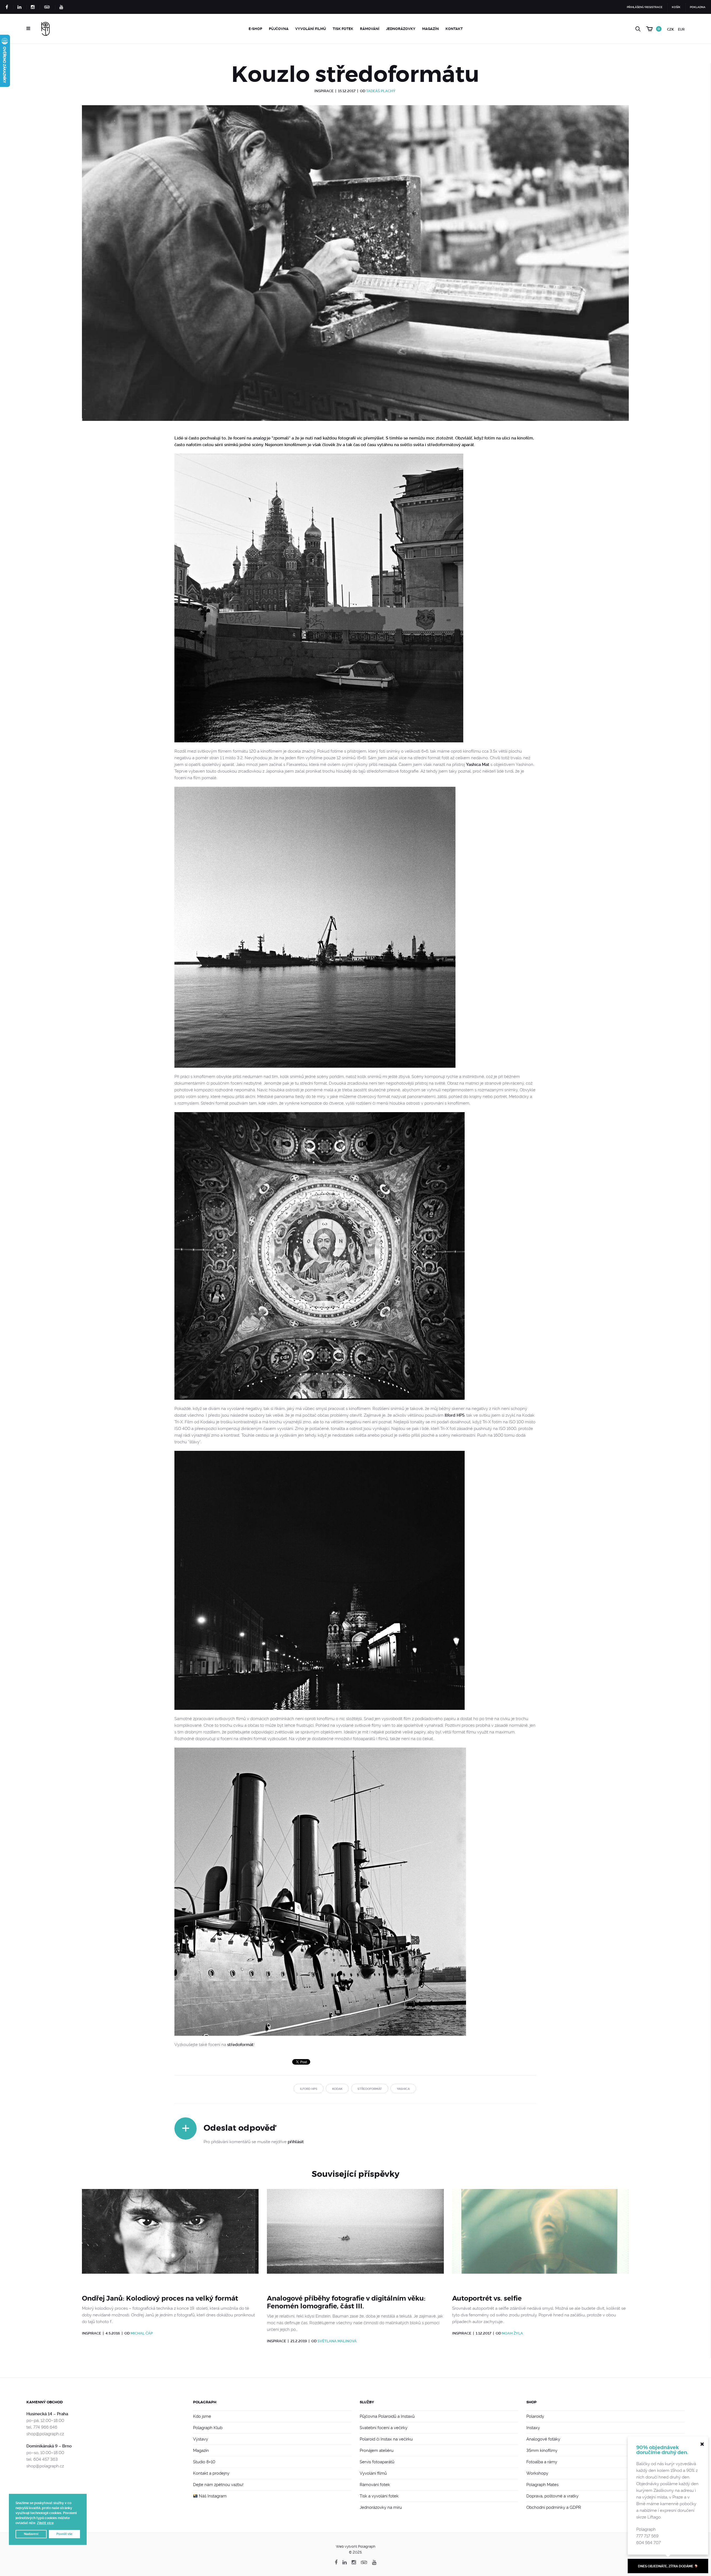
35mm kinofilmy (542, 2451)
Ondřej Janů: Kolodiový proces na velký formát (160, 2298)
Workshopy (537, 2473)
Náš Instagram (212, 2496)
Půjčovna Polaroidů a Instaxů (387, 2416)
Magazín (430, 29)
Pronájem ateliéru (377, 2451)
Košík (676, 7)
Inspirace (324, 91)
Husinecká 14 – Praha (47, 2414)
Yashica (403, 2089)
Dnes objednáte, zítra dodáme (666, 2566)
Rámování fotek (375, 2485)
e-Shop (255, 29)
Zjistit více (45, 2523)
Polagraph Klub (208, 2428)
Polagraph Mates (542, 2485)
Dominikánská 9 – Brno (49, 2446)
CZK (670, 29)
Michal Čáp (142, 2333)
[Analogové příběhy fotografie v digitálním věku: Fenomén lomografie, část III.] (355, 2238)
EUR (681, 29)
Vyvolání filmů (311, 29)
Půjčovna (279, 29)
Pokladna (698, 7)
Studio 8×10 (204, 2462)
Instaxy (533, 2428)
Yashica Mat (478, 765)
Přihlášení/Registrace (645, 7)
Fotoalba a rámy (542, 2462)
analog (259, 438)
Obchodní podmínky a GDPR (554, 2507)
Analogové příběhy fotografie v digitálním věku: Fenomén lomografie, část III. (346, 2302)
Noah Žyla (512, 2333)
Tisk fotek (343, 29)
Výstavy (201, 2439)
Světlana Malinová (337, 2341)
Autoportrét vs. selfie (487, 2298)
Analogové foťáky (543, 2439)
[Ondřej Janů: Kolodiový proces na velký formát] (170, 2238)
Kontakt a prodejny (211, 2473)
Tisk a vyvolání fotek (379, 2496)
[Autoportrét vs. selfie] (540, 2238)
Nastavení (31, 2534)
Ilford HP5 (455, 1415)
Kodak (337, 2089)
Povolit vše (64, 2534)
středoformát (240, 2045)
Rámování (370, 29)
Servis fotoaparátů (377, 2462)
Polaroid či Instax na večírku (386, 2439)
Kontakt (454, 29)
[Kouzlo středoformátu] (355, 270)
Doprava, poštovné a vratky (552, 2496)
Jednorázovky (401, 29)
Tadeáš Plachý (381, 91)
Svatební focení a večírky (384, 2428)
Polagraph (205, 2402)
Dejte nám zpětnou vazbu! (218, 2485)
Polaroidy (535, 2416)
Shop (531, 2402)
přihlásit (296, 2142)
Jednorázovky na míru (381, 2507)
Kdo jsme (202, 2416)
